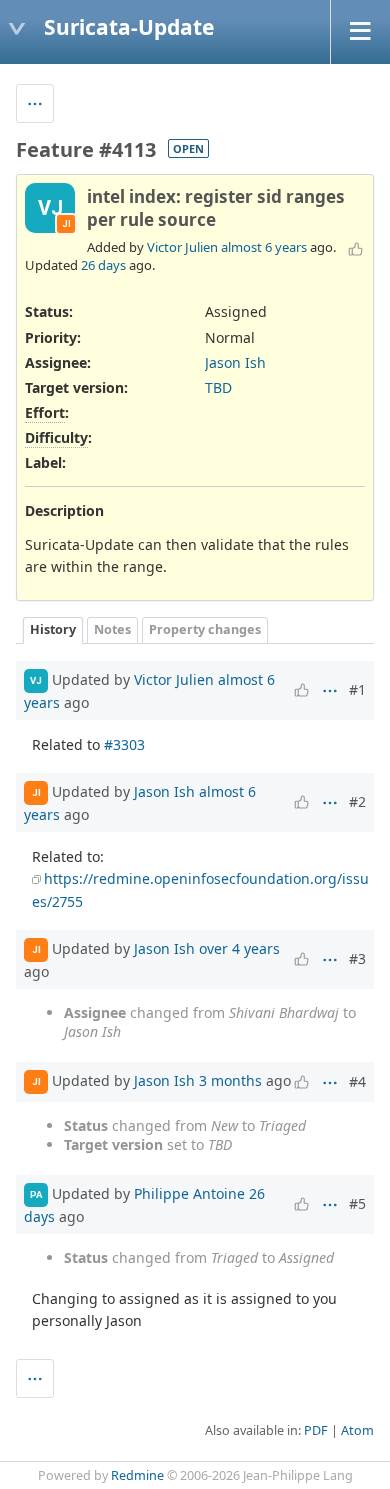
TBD (218, 387)
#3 (357, 958)
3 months (230, 1080)
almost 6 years (264, 247)
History (53, 629)
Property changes (205, 629)
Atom (357, 1430)
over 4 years (239, 948)
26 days (103, 265)
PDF (316, 1430)
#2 (357, 801)
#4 (357, 1081)
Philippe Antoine (189, 1193)
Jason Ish (235, 362)
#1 (357, 689)
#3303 (124, 744)
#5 (357, 1203)
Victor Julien (182, 247)
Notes (112, 629)
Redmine (137, 1475)
